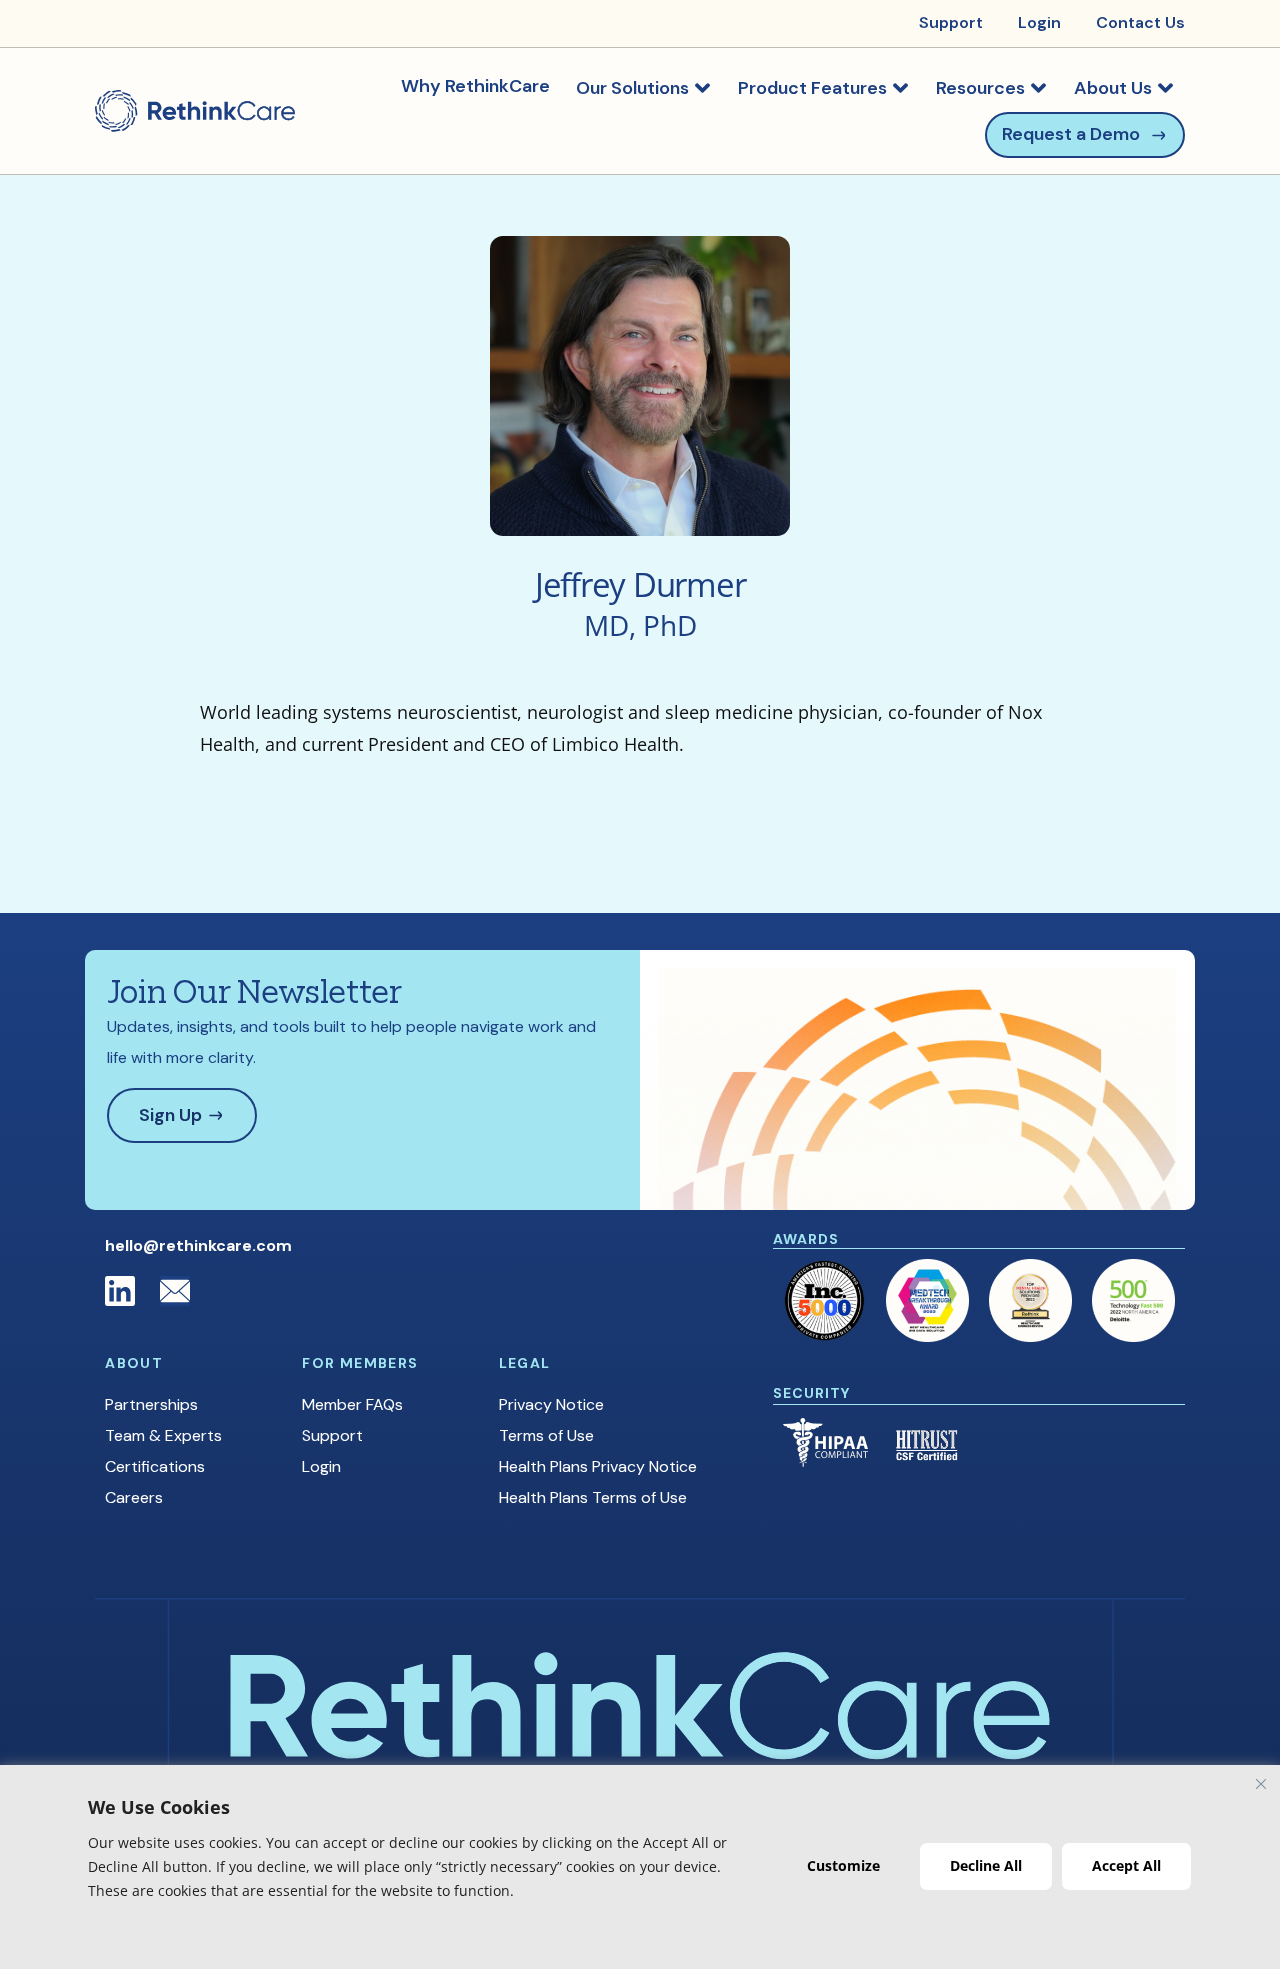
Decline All (986, 1865)
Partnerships (151, 1404)
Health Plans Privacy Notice (598, 1466)
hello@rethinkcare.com (198, 1245)
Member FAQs (352, 1404)
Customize (843, 1865)
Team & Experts (163, 1435)
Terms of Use (546, 1435)
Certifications (155, 1466)
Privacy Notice (551, 1404)
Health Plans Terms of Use (593, 1497)
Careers (134, 1497)
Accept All (1126, 1865)
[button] (644, 88)
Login (321, 1466)
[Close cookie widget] (1261, 1784)
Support (332, 1435)
